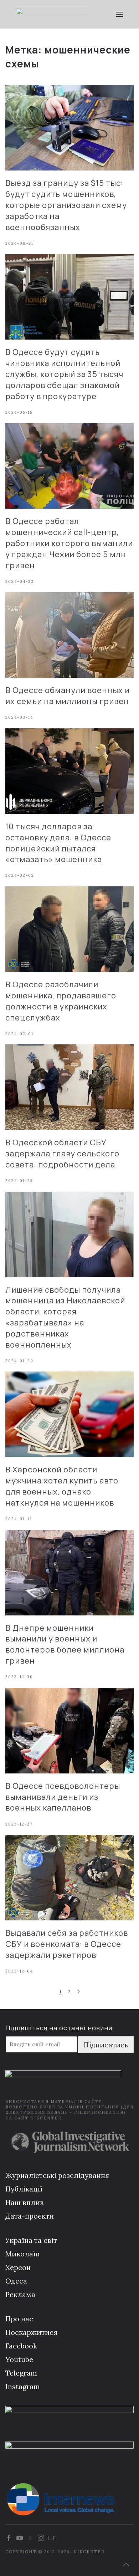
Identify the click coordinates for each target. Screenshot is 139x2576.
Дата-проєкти (30, 2216)
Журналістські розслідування (57, 2175)
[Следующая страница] (79, 1992)
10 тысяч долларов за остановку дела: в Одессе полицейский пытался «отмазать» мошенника (58, 843)
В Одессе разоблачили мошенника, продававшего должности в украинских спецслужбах (61, 1001)
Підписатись (106, 2045)
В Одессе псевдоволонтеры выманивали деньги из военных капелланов (63, 1797)
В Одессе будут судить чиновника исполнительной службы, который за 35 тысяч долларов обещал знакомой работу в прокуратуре (64, 374)
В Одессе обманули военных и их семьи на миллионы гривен (68, 696)
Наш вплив (25, 2202)
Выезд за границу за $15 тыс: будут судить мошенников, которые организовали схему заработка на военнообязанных (66, 205)
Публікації (24, 2189)
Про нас (19, 2319)
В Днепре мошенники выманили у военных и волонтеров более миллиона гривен (65, 1644)
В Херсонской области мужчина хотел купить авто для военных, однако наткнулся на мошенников (62, 1486)
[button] (119, 14)
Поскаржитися (31, 2332)
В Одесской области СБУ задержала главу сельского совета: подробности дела (62, 1154)
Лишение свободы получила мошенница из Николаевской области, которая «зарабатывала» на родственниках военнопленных (65, 1317)
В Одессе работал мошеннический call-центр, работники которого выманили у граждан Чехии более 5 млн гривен (69, 543)
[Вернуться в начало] (52, 14)
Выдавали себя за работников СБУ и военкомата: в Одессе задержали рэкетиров (67, 1944)
